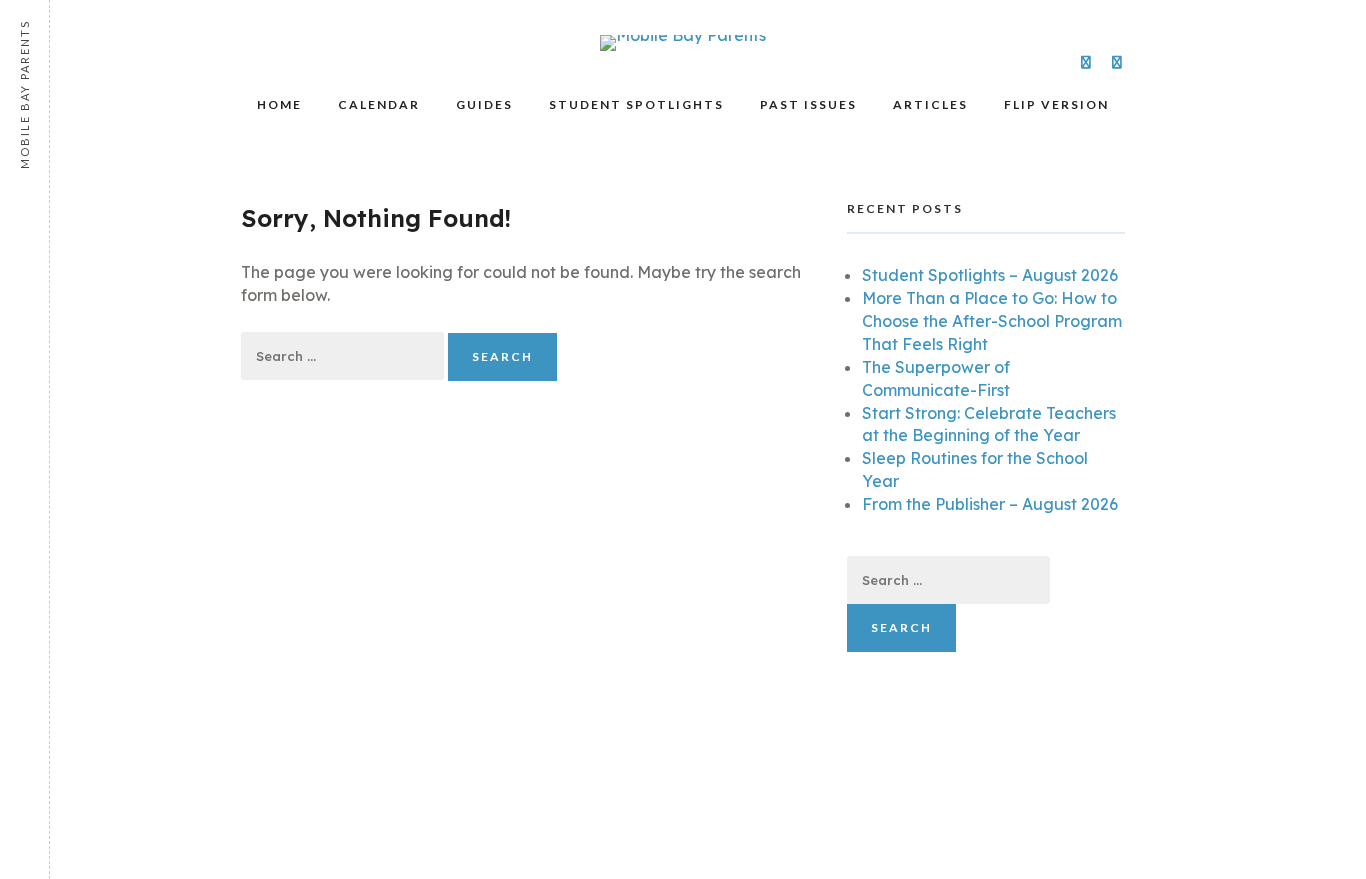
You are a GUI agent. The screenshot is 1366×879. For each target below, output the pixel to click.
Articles (930, 104)
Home (279, 104)
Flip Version (1056, 104)
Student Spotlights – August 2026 (990, 275)
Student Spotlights (636, 104)
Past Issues (808, 104)
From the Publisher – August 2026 (990, 504)
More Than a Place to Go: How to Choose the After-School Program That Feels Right (992, 321)
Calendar (379, 104)
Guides (484, 104)
